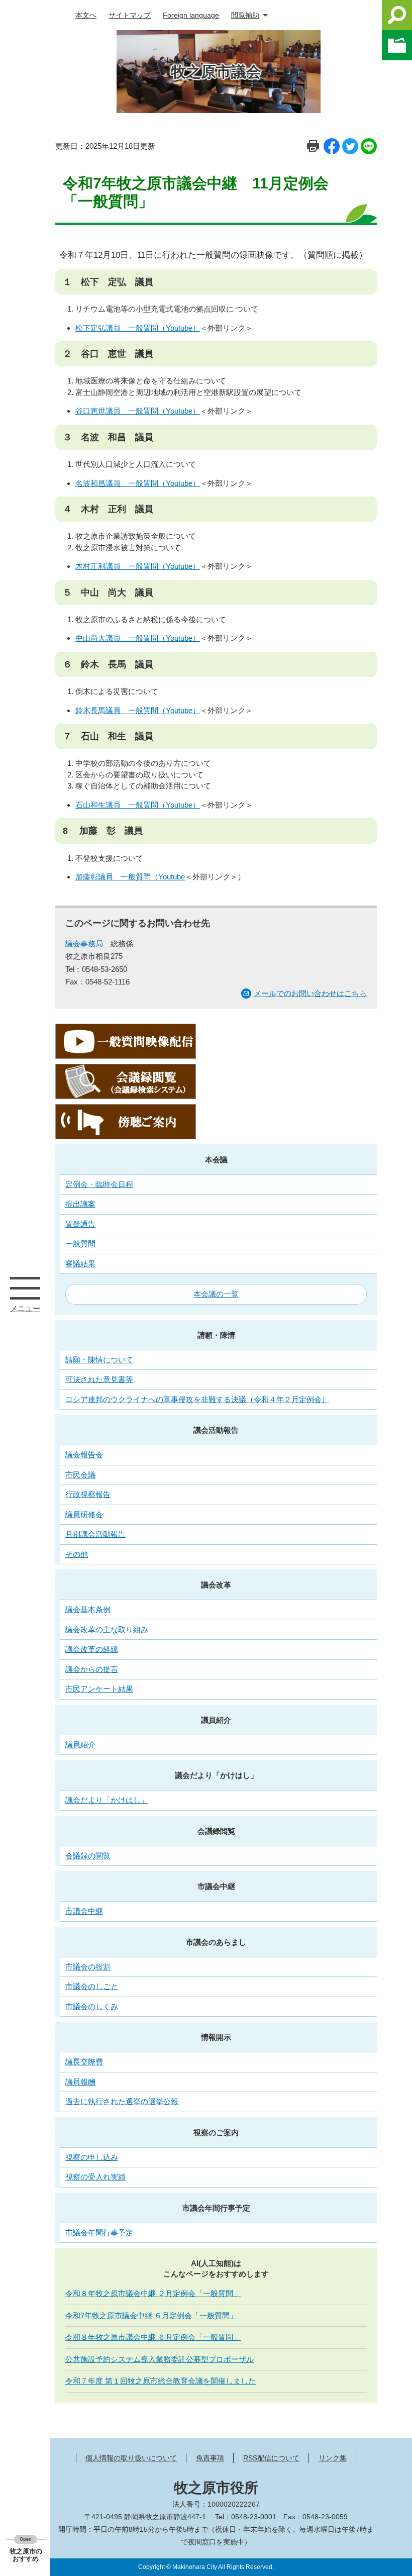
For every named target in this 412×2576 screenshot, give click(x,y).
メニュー (25, 1288)
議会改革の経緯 (92, 1649)
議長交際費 (84, 2062)
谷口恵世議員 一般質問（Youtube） (138, 411)
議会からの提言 (92, 1669)
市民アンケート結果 (99, 1689)
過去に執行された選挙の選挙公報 (122, 2101)
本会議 (216, 1160)
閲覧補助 (245, 15)
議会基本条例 (88, 1609)
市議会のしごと (92, 1986)
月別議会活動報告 (95, 1534)
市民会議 (80, 1475)
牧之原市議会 (216, 72)
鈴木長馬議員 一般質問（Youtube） (138, 710)
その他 (77, 1554)
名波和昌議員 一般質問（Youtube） (138, 483)
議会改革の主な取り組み (107, 1629)
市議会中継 (216, 1886)
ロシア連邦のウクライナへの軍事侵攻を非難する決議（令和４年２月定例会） (197, 1399)
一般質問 (80, 1244)
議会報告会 (84, 1455)
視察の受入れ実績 (95, 2177)
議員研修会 (84, 1514)
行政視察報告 (88, 1494)
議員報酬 (80, 2082)
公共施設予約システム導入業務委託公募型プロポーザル (160, 2359)
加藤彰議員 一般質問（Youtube (130, 877)
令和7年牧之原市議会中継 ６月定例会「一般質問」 (151, 2315)
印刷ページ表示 (313, 146)
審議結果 (80, 1264)
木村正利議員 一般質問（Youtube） (138, 566)
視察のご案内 (216, 2133)
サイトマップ (130, 15)
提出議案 (80, 1204)
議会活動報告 (216, 1430)
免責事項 (210, 2458)
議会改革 (216, 1585)
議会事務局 (84, 944)
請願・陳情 (216, 1335)
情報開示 (216, 2037)
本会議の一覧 (216, 1294)
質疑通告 (80, 1224)
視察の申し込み (92, 2157)
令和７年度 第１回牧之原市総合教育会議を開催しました (161, 2381)
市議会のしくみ (92, 2006)
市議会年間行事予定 (216, 2208)
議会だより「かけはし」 (216, 1775)
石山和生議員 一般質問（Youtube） (138, 805)
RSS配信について (271, 2458)
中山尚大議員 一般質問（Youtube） (138, 638)
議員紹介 (216, 1720)
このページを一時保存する (397, 45)
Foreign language (191, 15)
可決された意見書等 (99, 1379)
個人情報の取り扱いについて (131, 2458)
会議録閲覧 (216, 1831)
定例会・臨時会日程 (99, 1184)
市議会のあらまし (216, 1942)
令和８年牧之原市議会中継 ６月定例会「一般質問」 (153, 2337)
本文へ (86, 15)
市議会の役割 (88, 1967)
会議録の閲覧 (88, 1856)
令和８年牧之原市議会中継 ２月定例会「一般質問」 (153, 2293)
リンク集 (333, 2458)
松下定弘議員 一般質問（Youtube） (138, 328)
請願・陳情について (99, 1360)
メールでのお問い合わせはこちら (310, 993)
